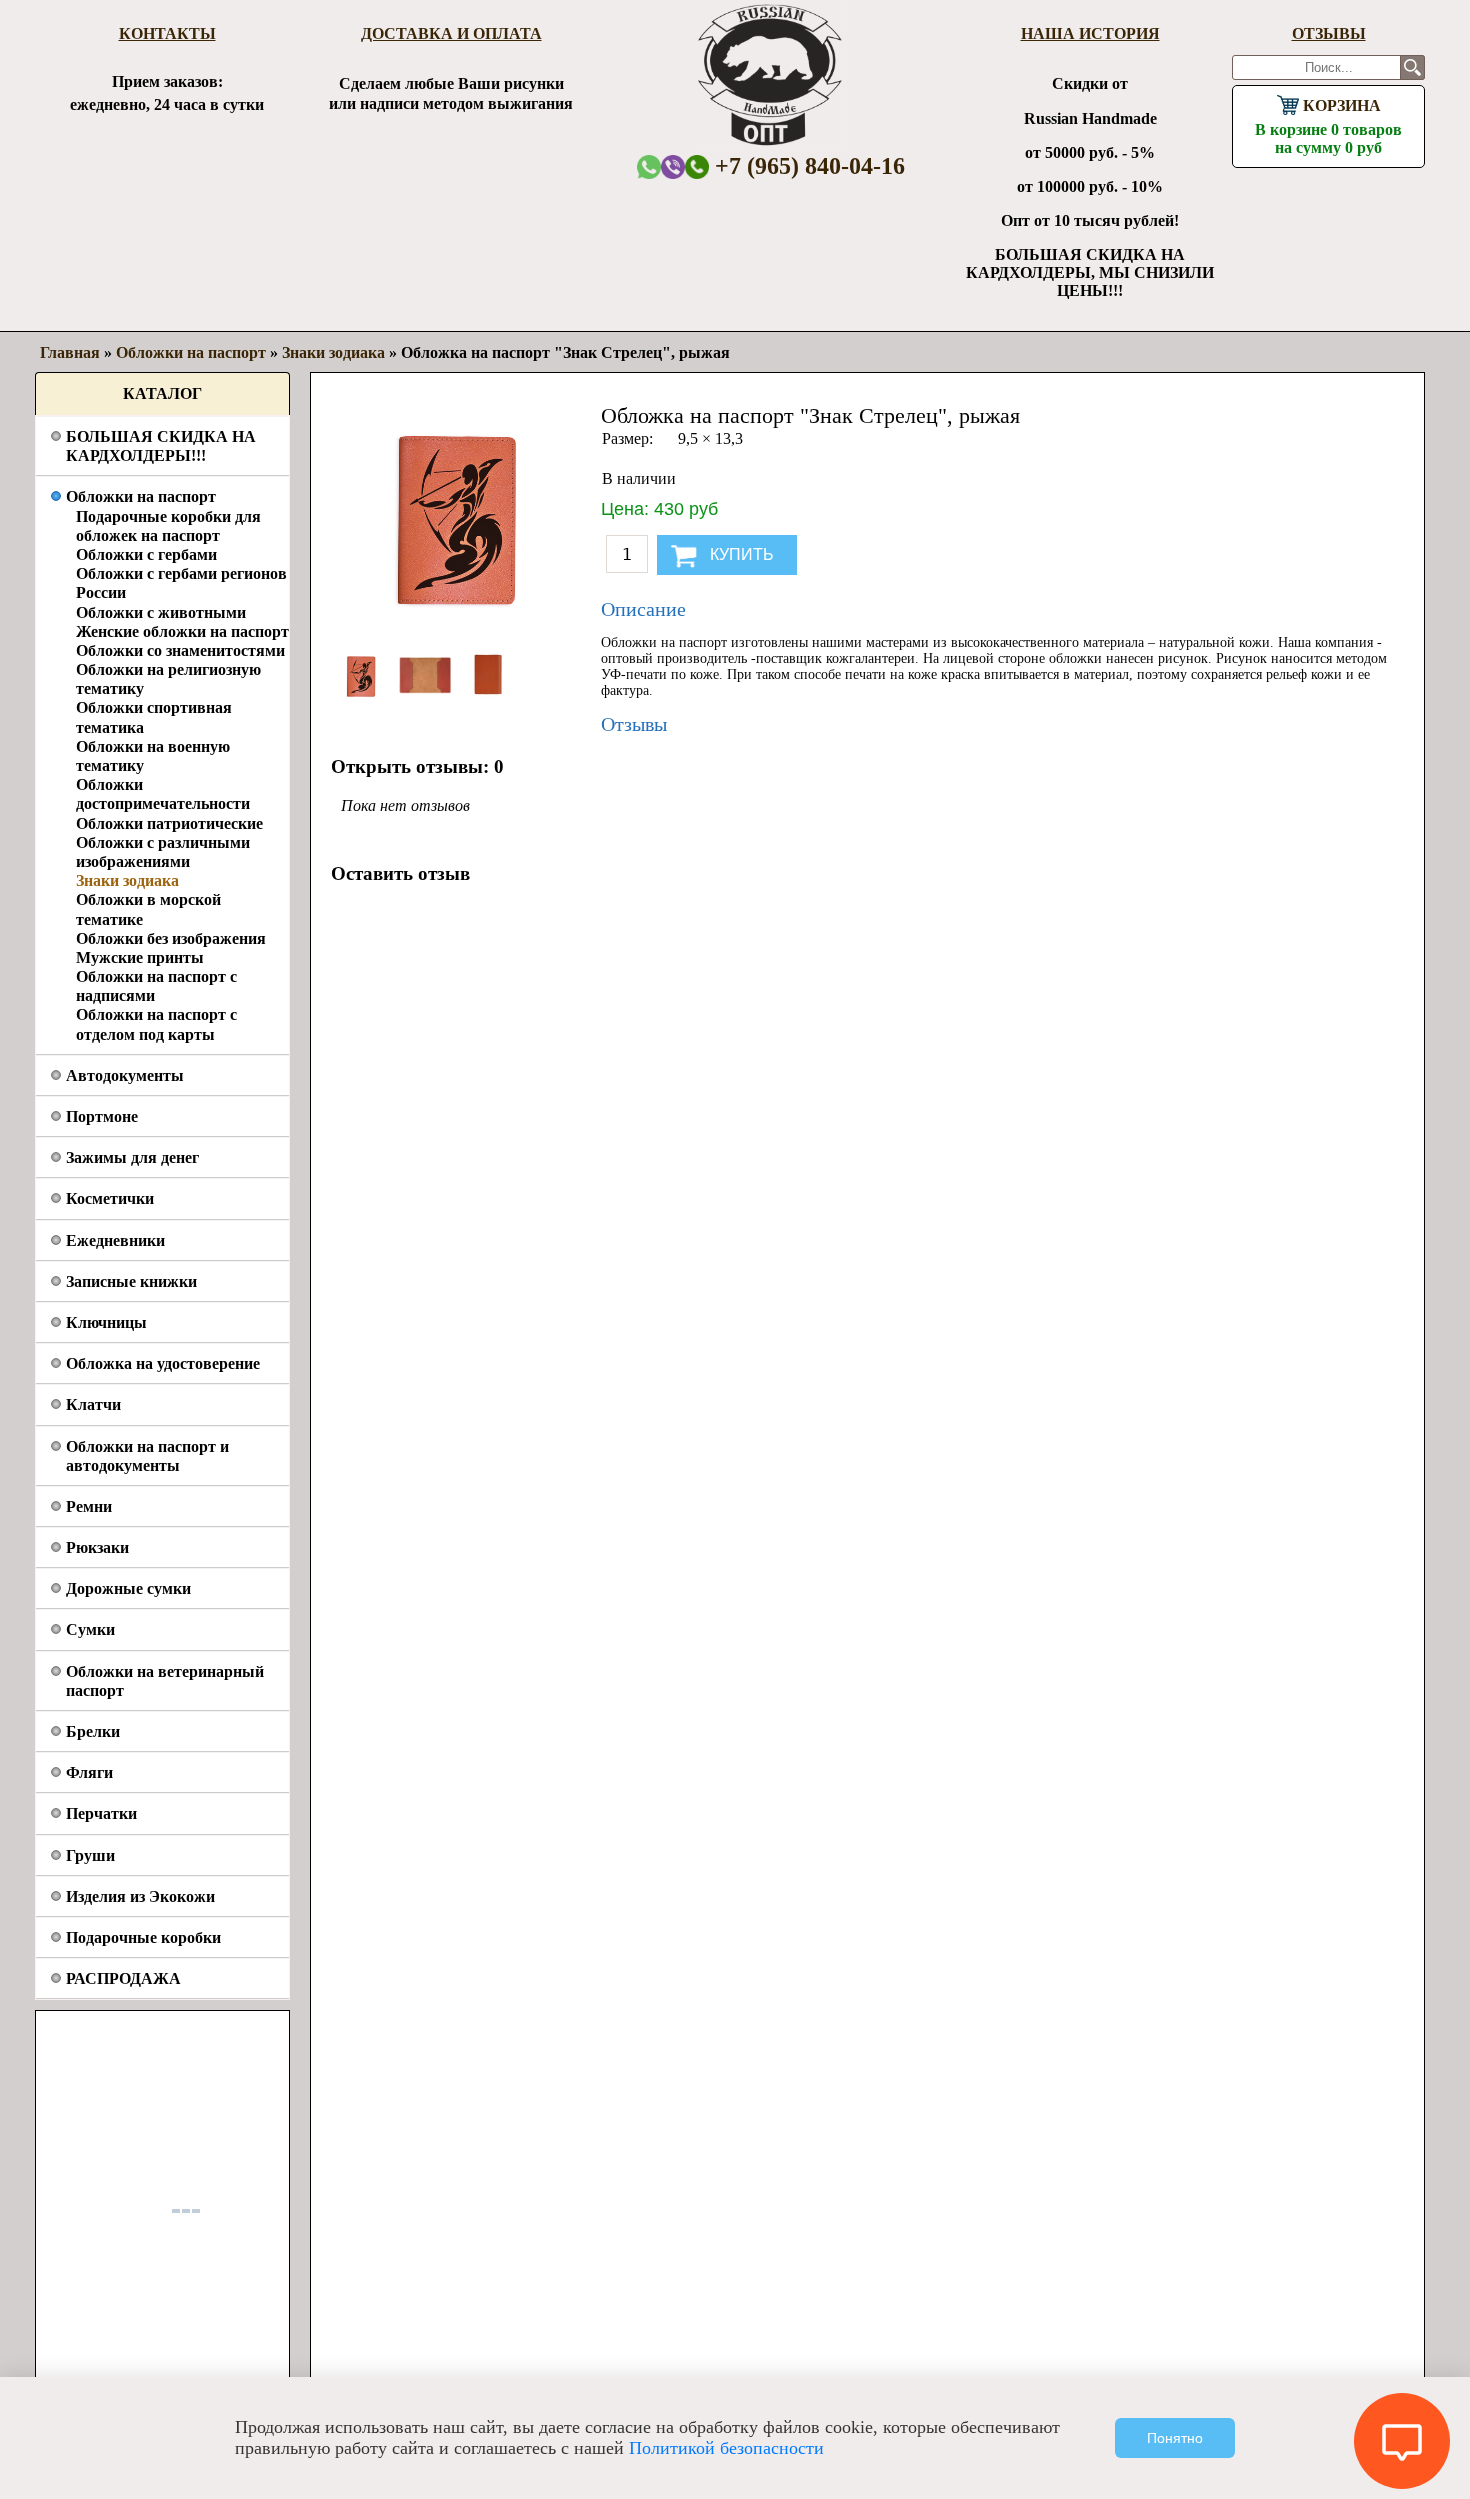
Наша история (1090, 33)
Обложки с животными (161, 612)
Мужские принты (140, 957)
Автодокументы (125, 1075)
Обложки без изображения (171, 938)
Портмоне (102, 1116)
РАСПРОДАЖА (123, 1978)
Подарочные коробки (143, 1937)
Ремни (89, 1506)
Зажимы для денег (132, 1157)
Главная (70, 352)
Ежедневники (115, 1240)
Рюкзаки (97, 1547)
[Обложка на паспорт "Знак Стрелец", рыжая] (363, 700)
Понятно (1175, 2438)
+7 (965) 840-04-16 (807, 166)
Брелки (93, 1731)
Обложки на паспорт (141, 496)
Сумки (90, 1629)
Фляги (89, 1772)
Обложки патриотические (169, 823)
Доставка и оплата (451, 33)
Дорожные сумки (128, 1588)
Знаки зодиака (127, 880)
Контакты (167, 33)
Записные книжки (131, 1281)
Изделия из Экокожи (140, 1896)
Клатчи (93, 1404)
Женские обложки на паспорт (182, 631)
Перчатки (101, 1813)
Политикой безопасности (726, 2448)
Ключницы (106, 1322)
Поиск (1412, 67)
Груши (90, 1855)
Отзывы (1329, 33)
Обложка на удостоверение (163, 1363)
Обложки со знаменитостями (180, 650)
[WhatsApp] (649, 166)
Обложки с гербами (146, 554)
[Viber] (673, 166)
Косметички (110, 1198)
